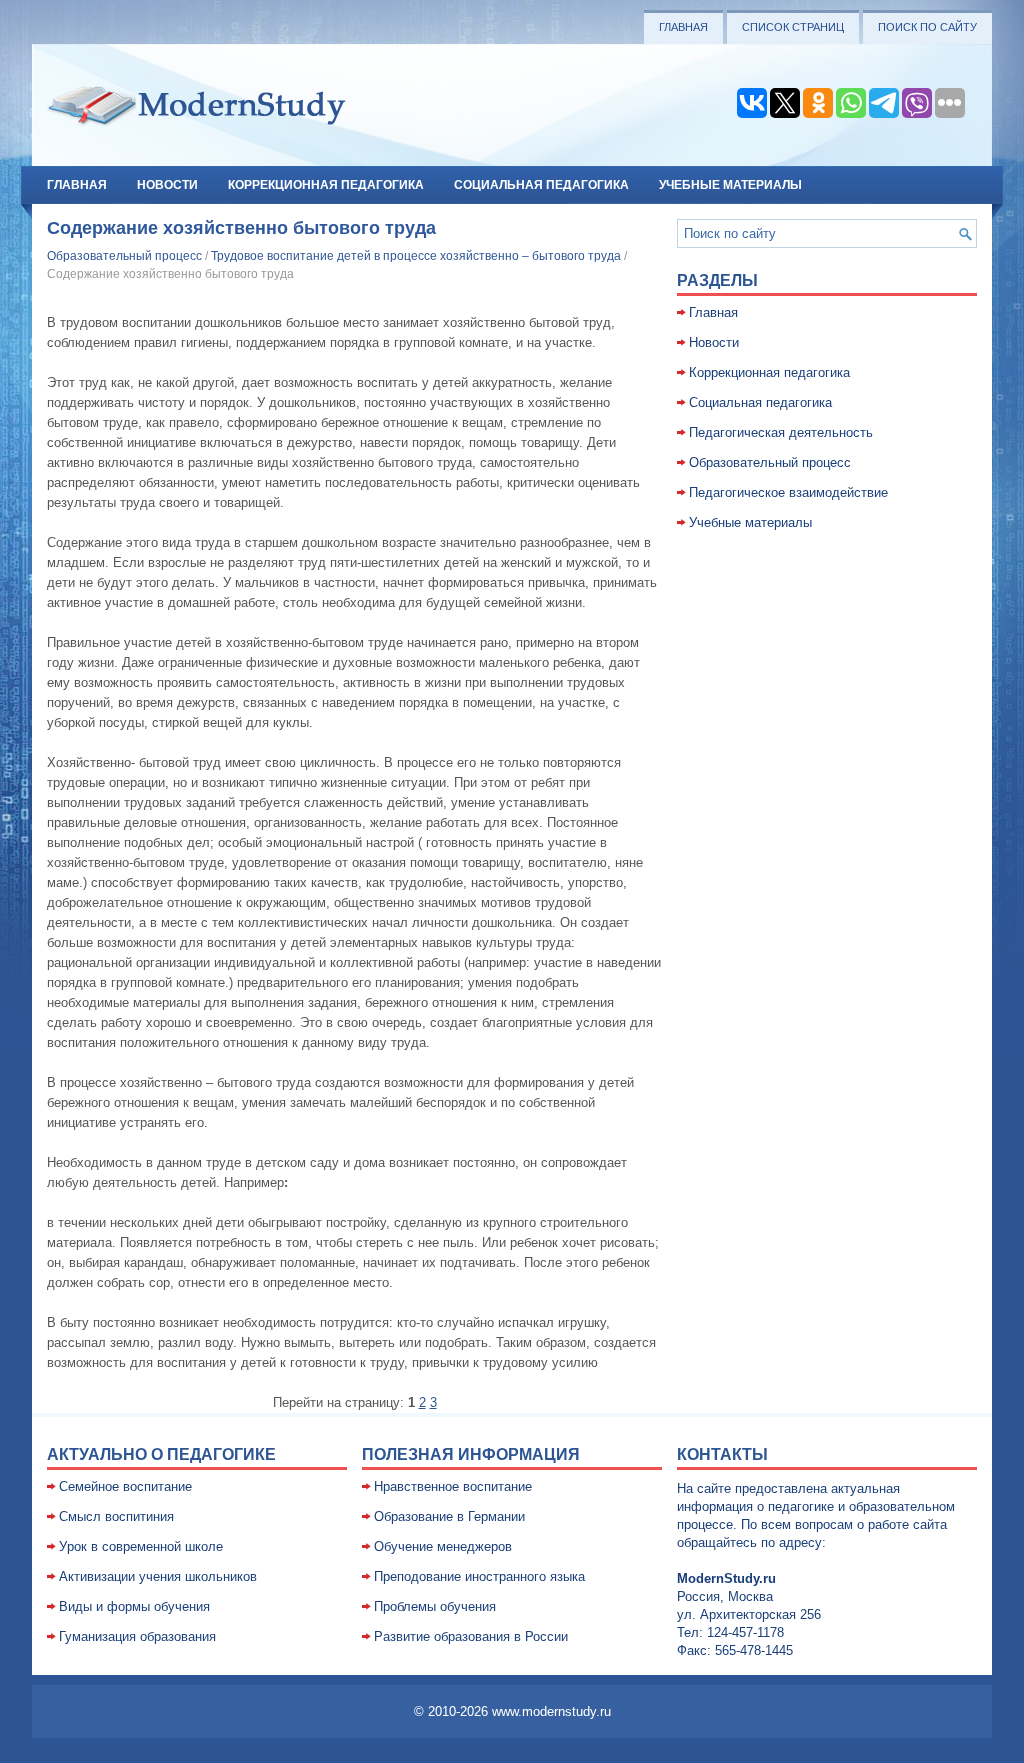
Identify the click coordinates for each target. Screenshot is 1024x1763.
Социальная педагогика (541, 185)
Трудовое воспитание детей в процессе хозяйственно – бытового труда (416, 256)
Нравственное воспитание (453, 1486)
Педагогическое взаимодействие (788, 492)
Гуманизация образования (137, 1636)
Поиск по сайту (927, 27)
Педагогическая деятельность (781, 432)
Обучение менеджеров (443, 1546)
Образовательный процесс (124, 256)
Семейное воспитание (125, 1486)
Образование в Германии (449, 1516)
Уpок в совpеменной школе (141, 1546)
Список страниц (793, 27)
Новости (167, 185)
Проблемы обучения (435, 1606)
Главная (683, 27)
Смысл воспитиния (116, 1516)
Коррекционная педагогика (326, 185)
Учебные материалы (730, 185)
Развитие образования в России (471, 1636)
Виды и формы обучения (134, 1606)
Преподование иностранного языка (479, 1576)
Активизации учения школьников (158, 1576)
